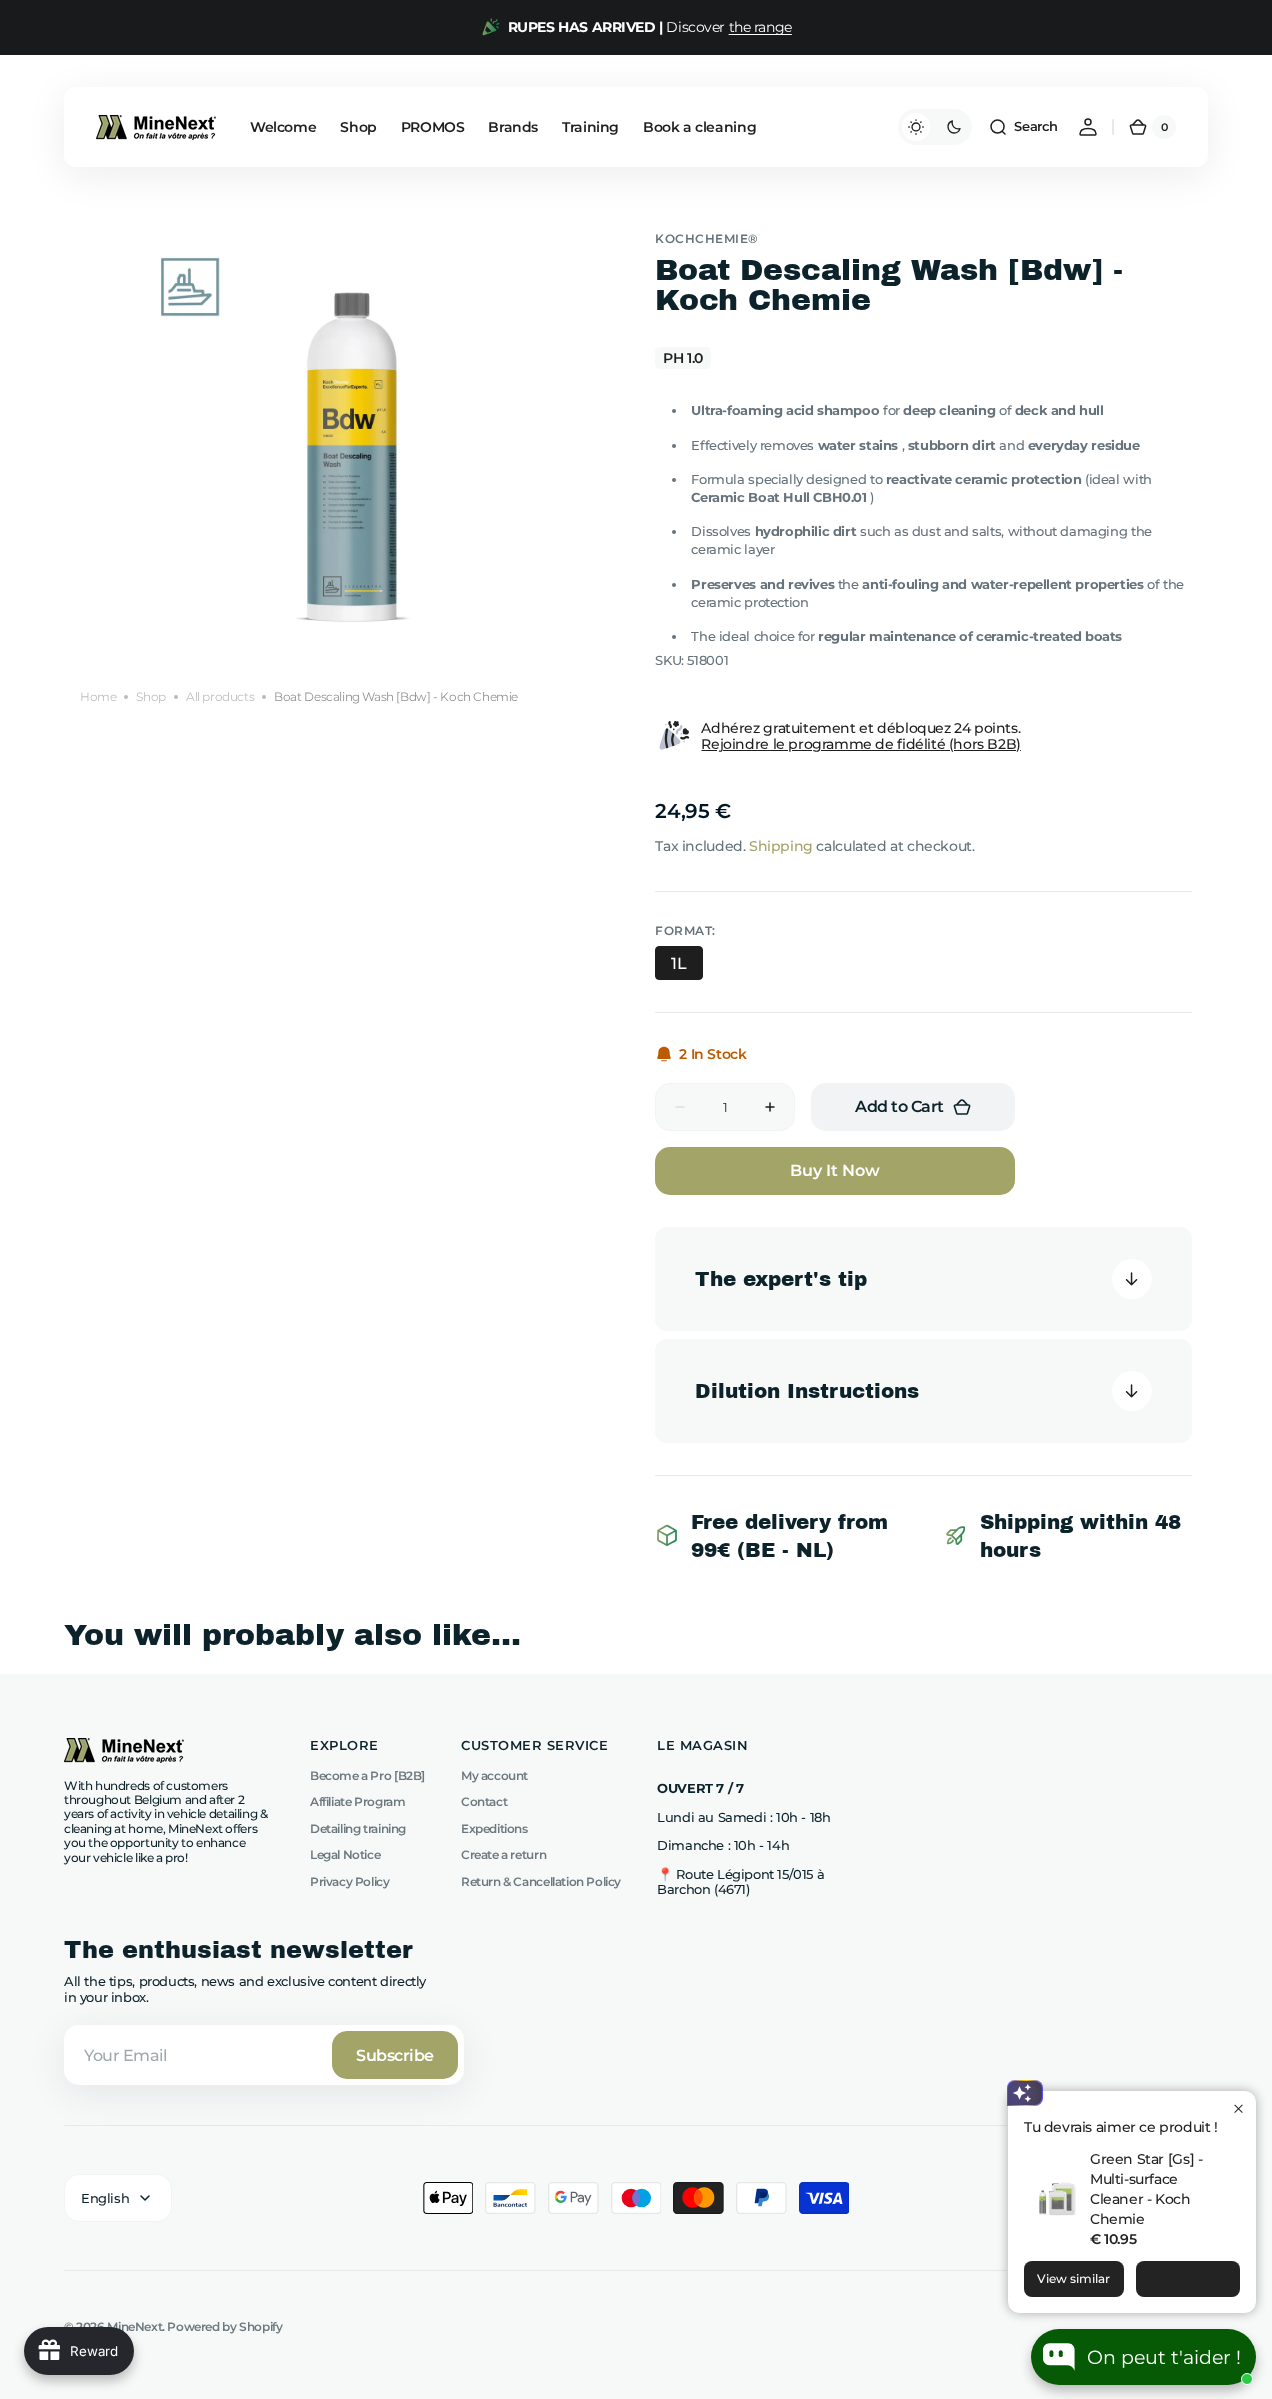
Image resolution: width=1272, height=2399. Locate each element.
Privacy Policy (350, 1881)
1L (678, 963)
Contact (484, 1801)
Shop (150, 696)
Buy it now (835, 1170)
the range (760, 27)
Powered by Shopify (224, 2327)
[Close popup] (1238, 2108)
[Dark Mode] (935, 127)
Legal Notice (345, 1854)
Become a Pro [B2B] (367, 1776)
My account (494, 1776)
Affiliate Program (357, 1801)
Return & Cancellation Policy (541, 1881)
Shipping (781, 846)
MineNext (134, 2327)
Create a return (503, 1854)
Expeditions (494, 1828)
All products (220, 696)
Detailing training (358, 1828)
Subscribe (395, 2055)
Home (98, 696)
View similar (1073, 2278)
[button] (1023, 127)
